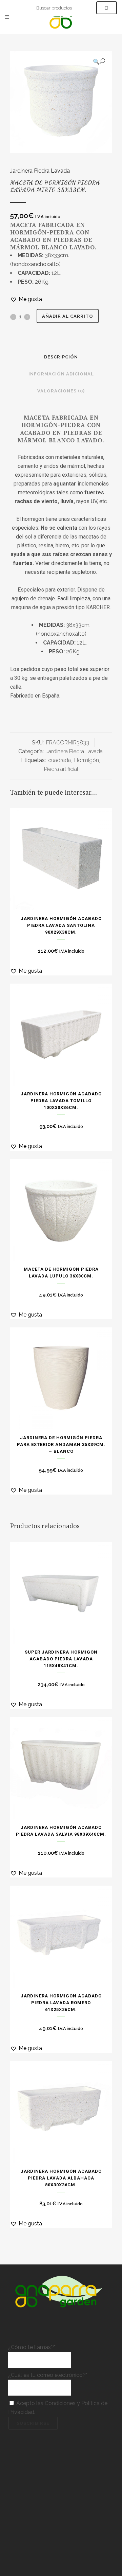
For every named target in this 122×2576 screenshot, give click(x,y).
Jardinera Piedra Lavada (40, 171)
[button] (99, 61)
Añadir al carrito (68, 316)
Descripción (61, 357)
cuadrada (59, 760)
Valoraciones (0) (61, 391)
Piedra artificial (61, 769)
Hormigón (87, 760)
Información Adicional (61, 374)
